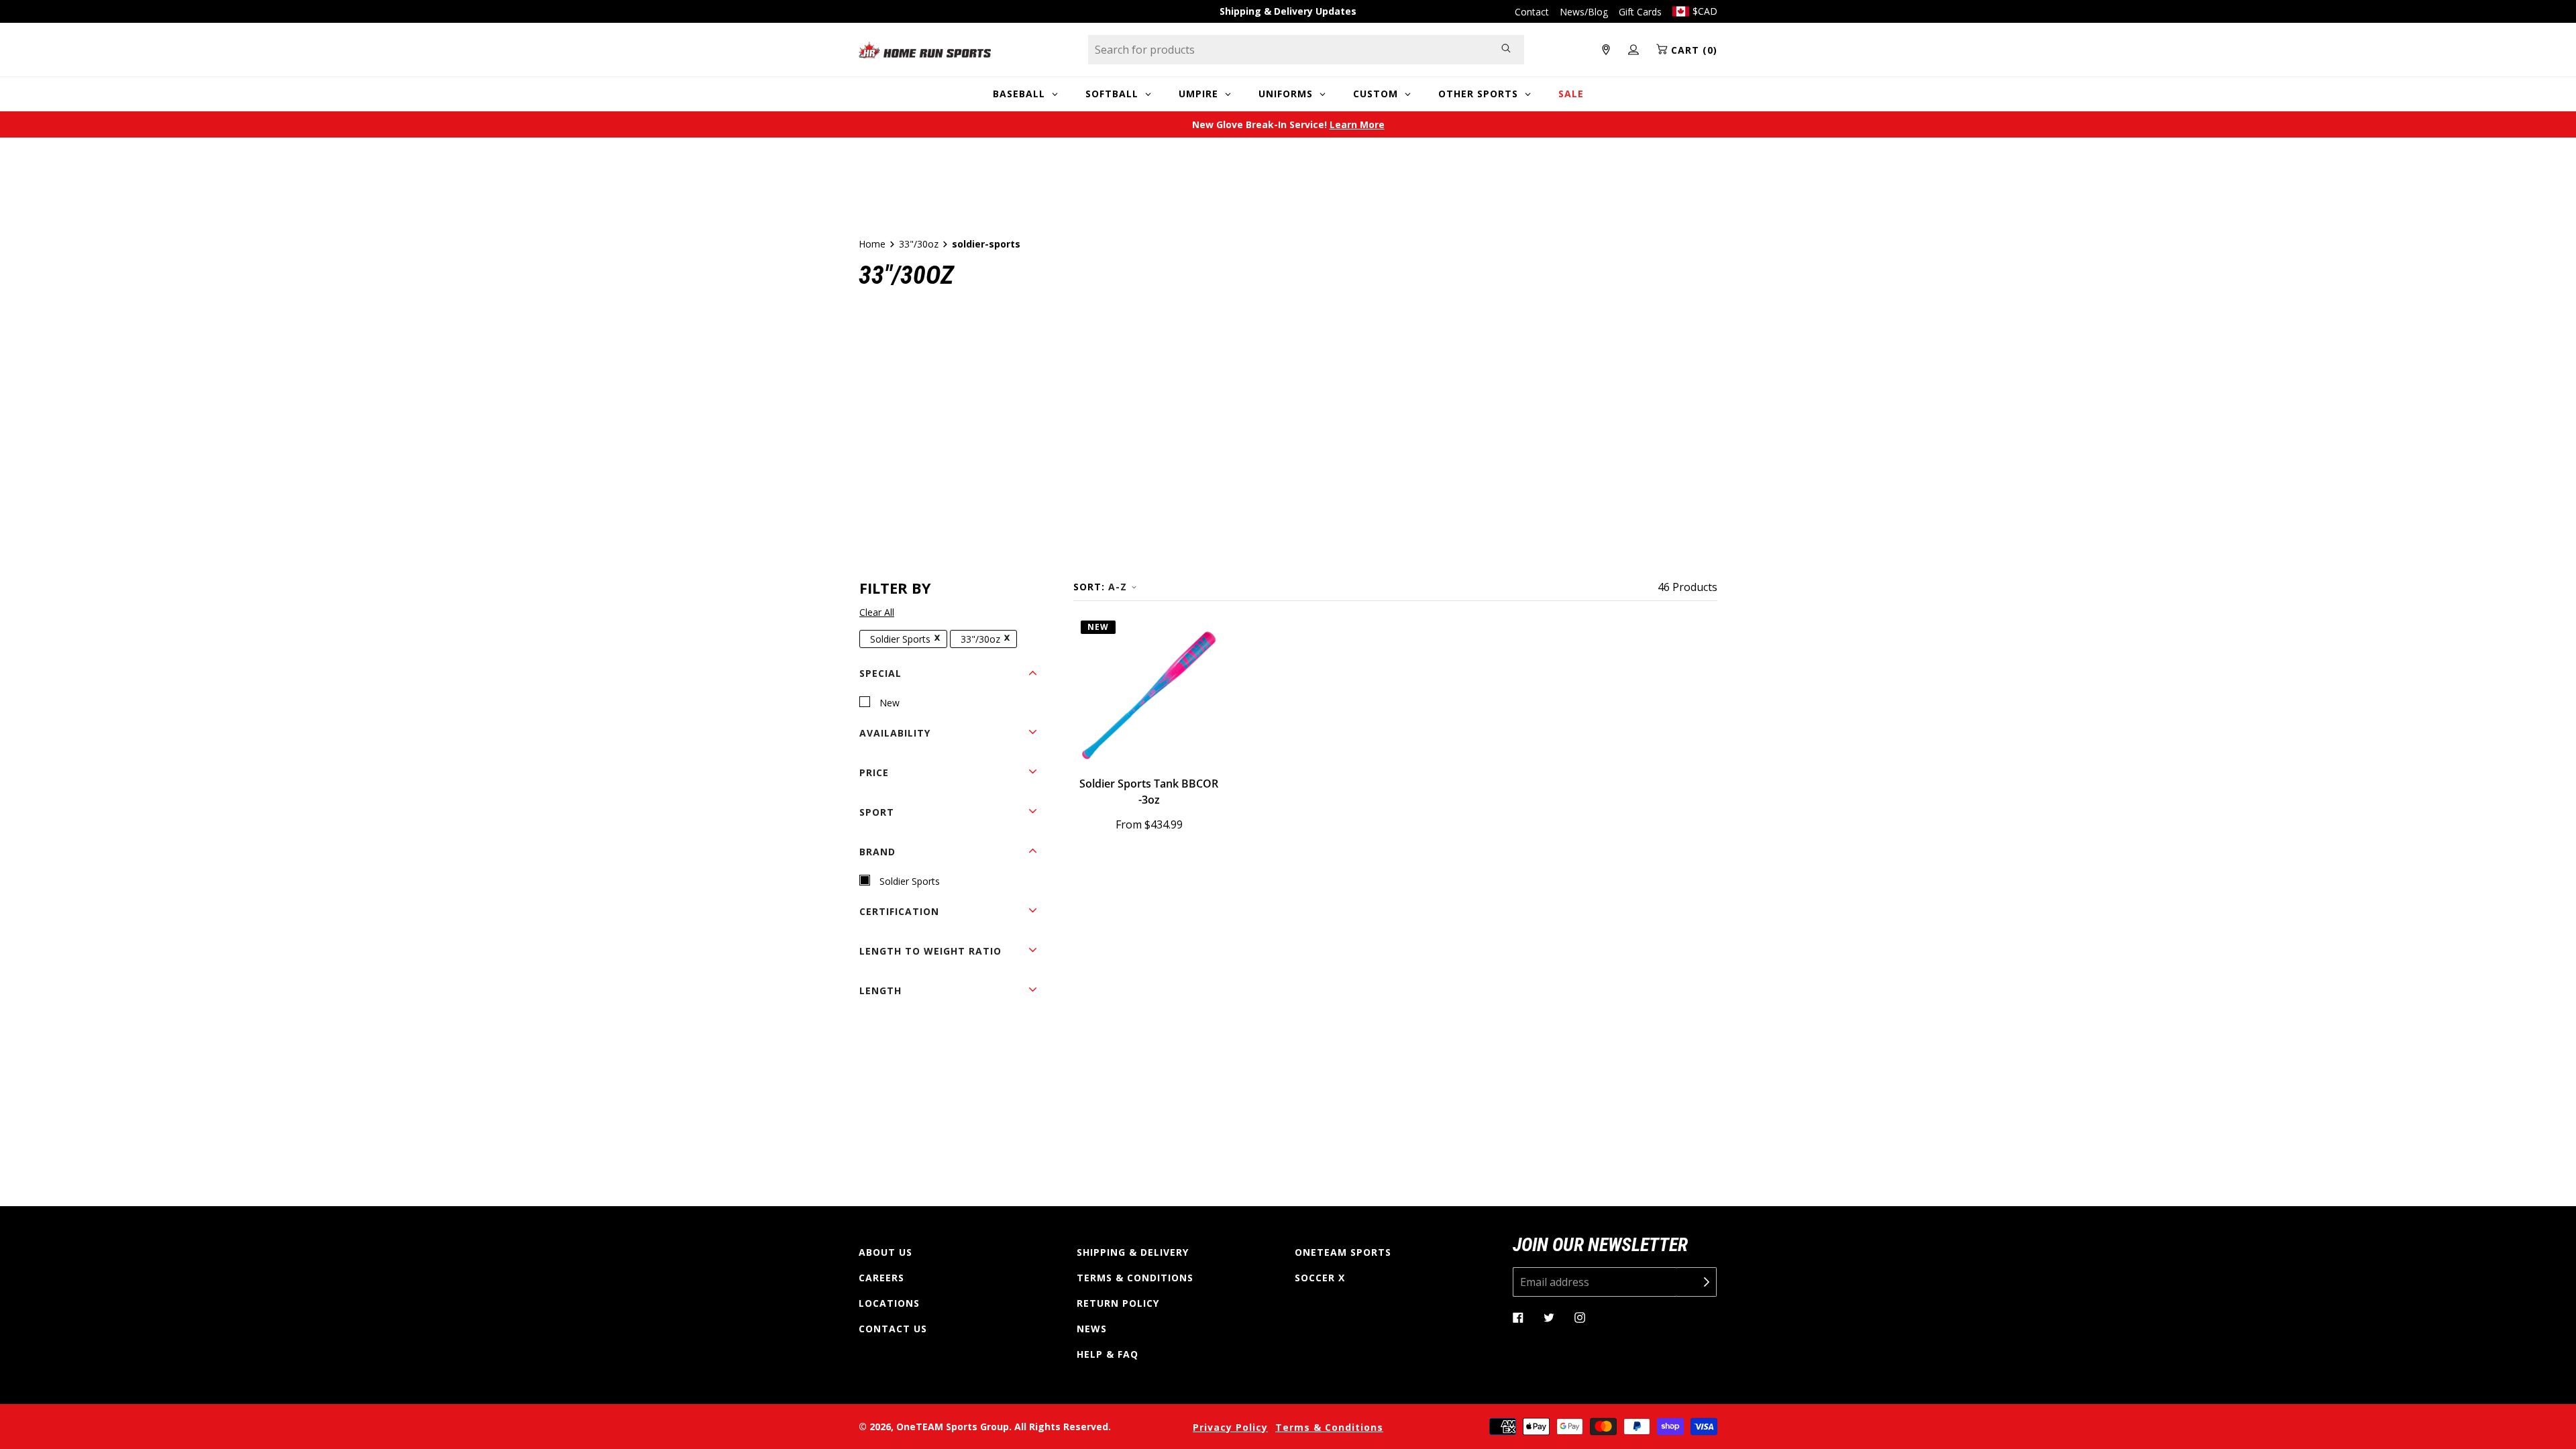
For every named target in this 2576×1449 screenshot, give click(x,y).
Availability (895, 733)
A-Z (1118, 587)
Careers (881, 1278)
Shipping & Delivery (1133, 1252)
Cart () (1693, 50)
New (890, 703)
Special (880, 673)
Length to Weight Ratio (930, 951)
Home (872, 244)
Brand (877, 852)
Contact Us (893, 1329)
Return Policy (1118, 1303)
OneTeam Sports (1343, 1252)
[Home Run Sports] (925, 50)
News (1092, 1329)
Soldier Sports (900, 639)
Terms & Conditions (1135, 1278)
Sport (877, 812)
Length (880, 990)
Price (874, 772)
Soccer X (1320, 1278)
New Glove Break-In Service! (1288, 124)
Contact (1532, 12)
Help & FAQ (1108, 1354)
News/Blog (1584, 12)
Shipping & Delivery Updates (1288, 11)
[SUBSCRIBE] (1697, 1282)
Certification (899, 911)
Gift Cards (1640, 12)
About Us (885, 1252)
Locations (889, 1303)
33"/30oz (919, 244)
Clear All (877, 612)
